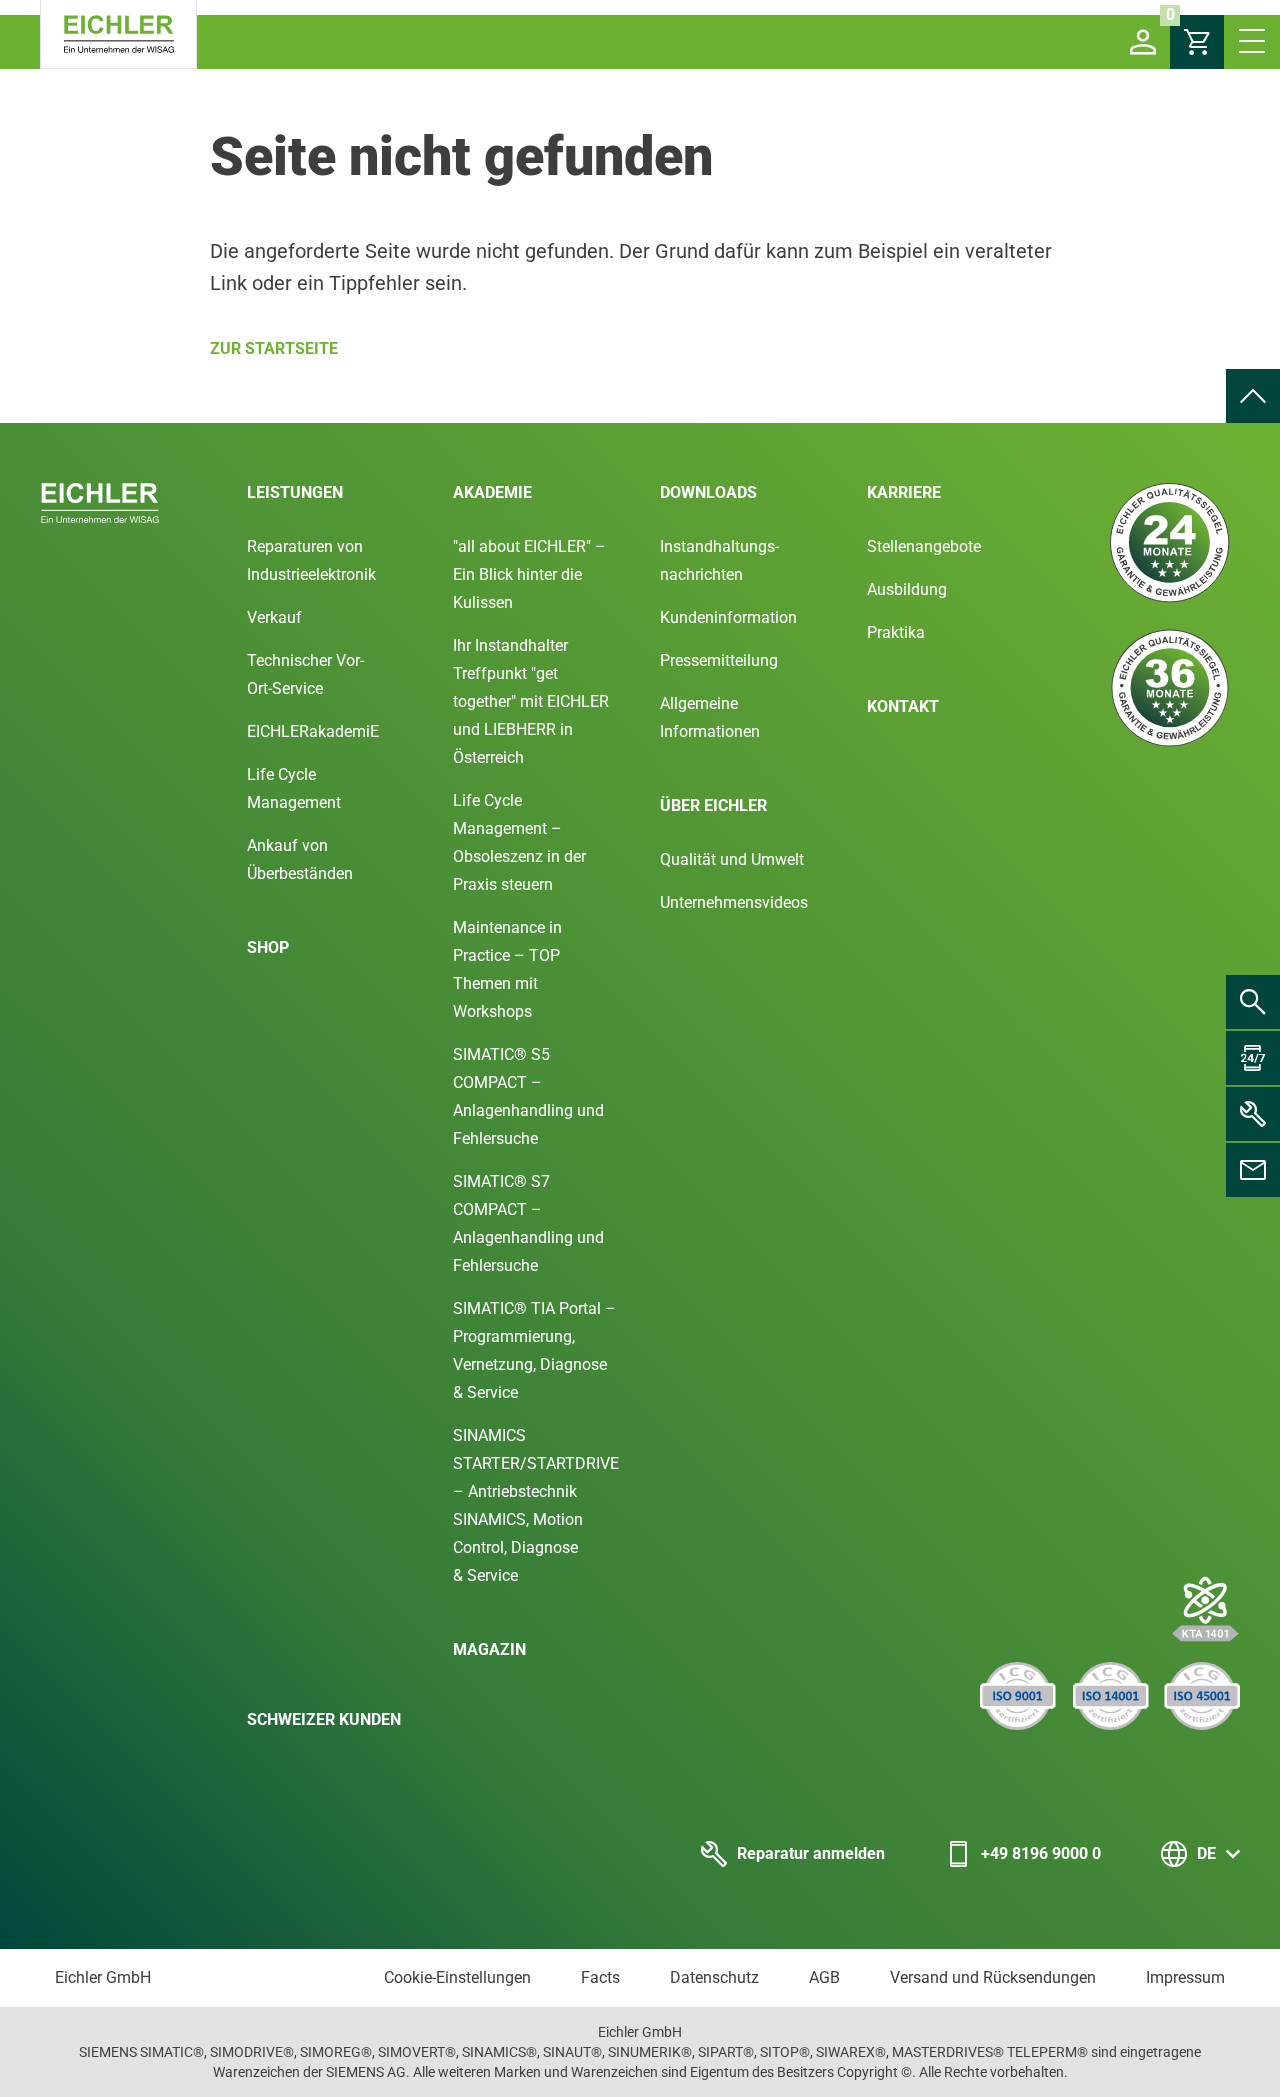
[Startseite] (118, 34)
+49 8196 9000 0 (1041, 1853)
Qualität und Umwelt (732, 859)
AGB (824, 1977)
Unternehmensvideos (734, 902)
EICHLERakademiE (313, 731)
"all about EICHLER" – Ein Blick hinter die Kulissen (529, 574)
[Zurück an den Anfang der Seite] (1253, 396)
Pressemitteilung (719, 660)
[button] (1143, 42)
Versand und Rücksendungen (993, 1977)
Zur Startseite (274, 348)
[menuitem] (1253, 396)
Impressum (1185, 1977)
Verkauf (274, 617)
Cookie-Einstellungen (457, 1977)
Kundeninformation (728, 617)
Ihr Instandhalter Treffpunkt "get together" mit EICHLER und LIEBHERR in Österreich (531, 701)
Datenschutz (714, 1977)
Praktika (896, 632)
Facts (600, 1977)
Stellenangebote (924, 546)
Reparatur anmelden (811, 1853)
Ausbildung (907, 589)
